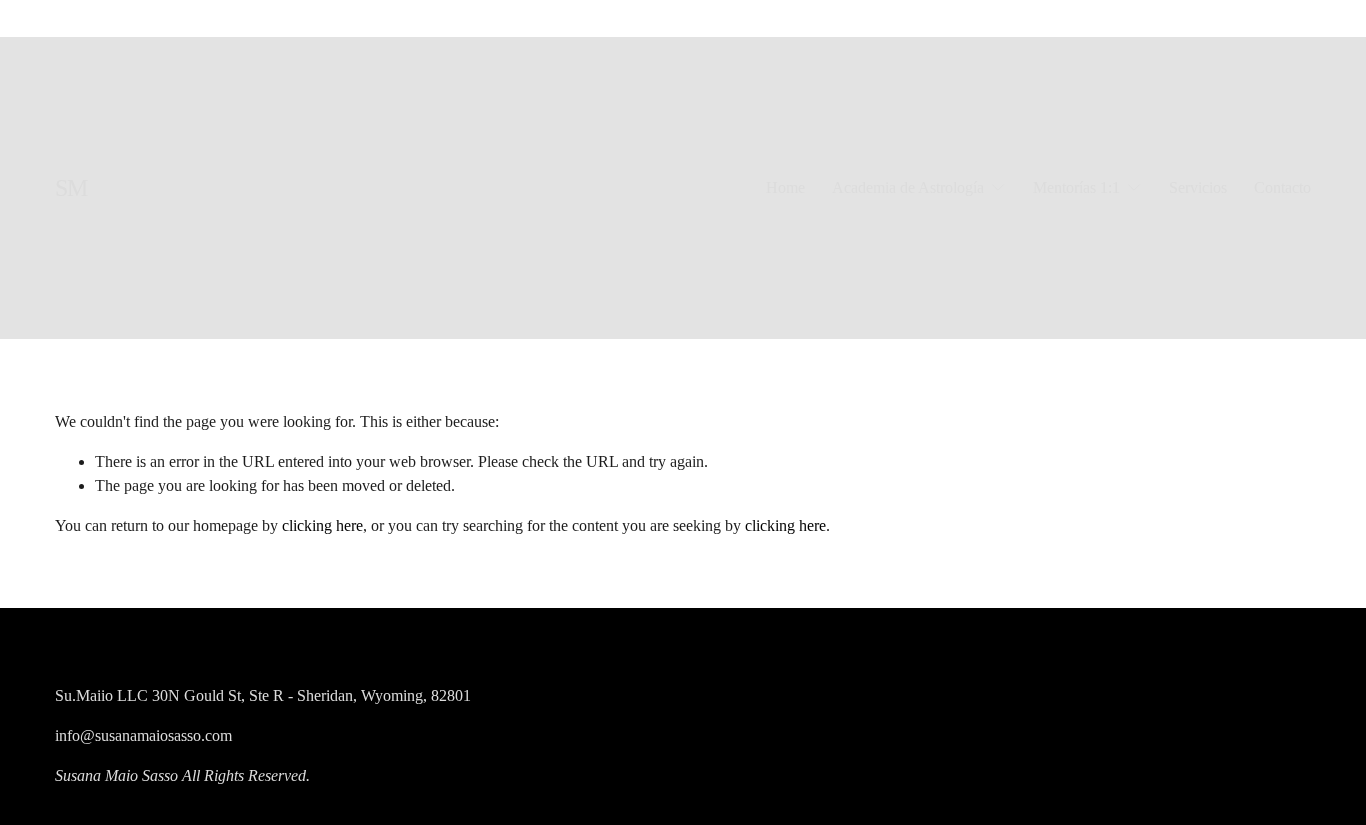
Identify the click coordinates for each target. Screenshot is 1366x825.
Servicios (1198, 187)
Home (785, 187)
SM (71, 187)
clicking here (322, 525)
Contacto (1282, 187)
